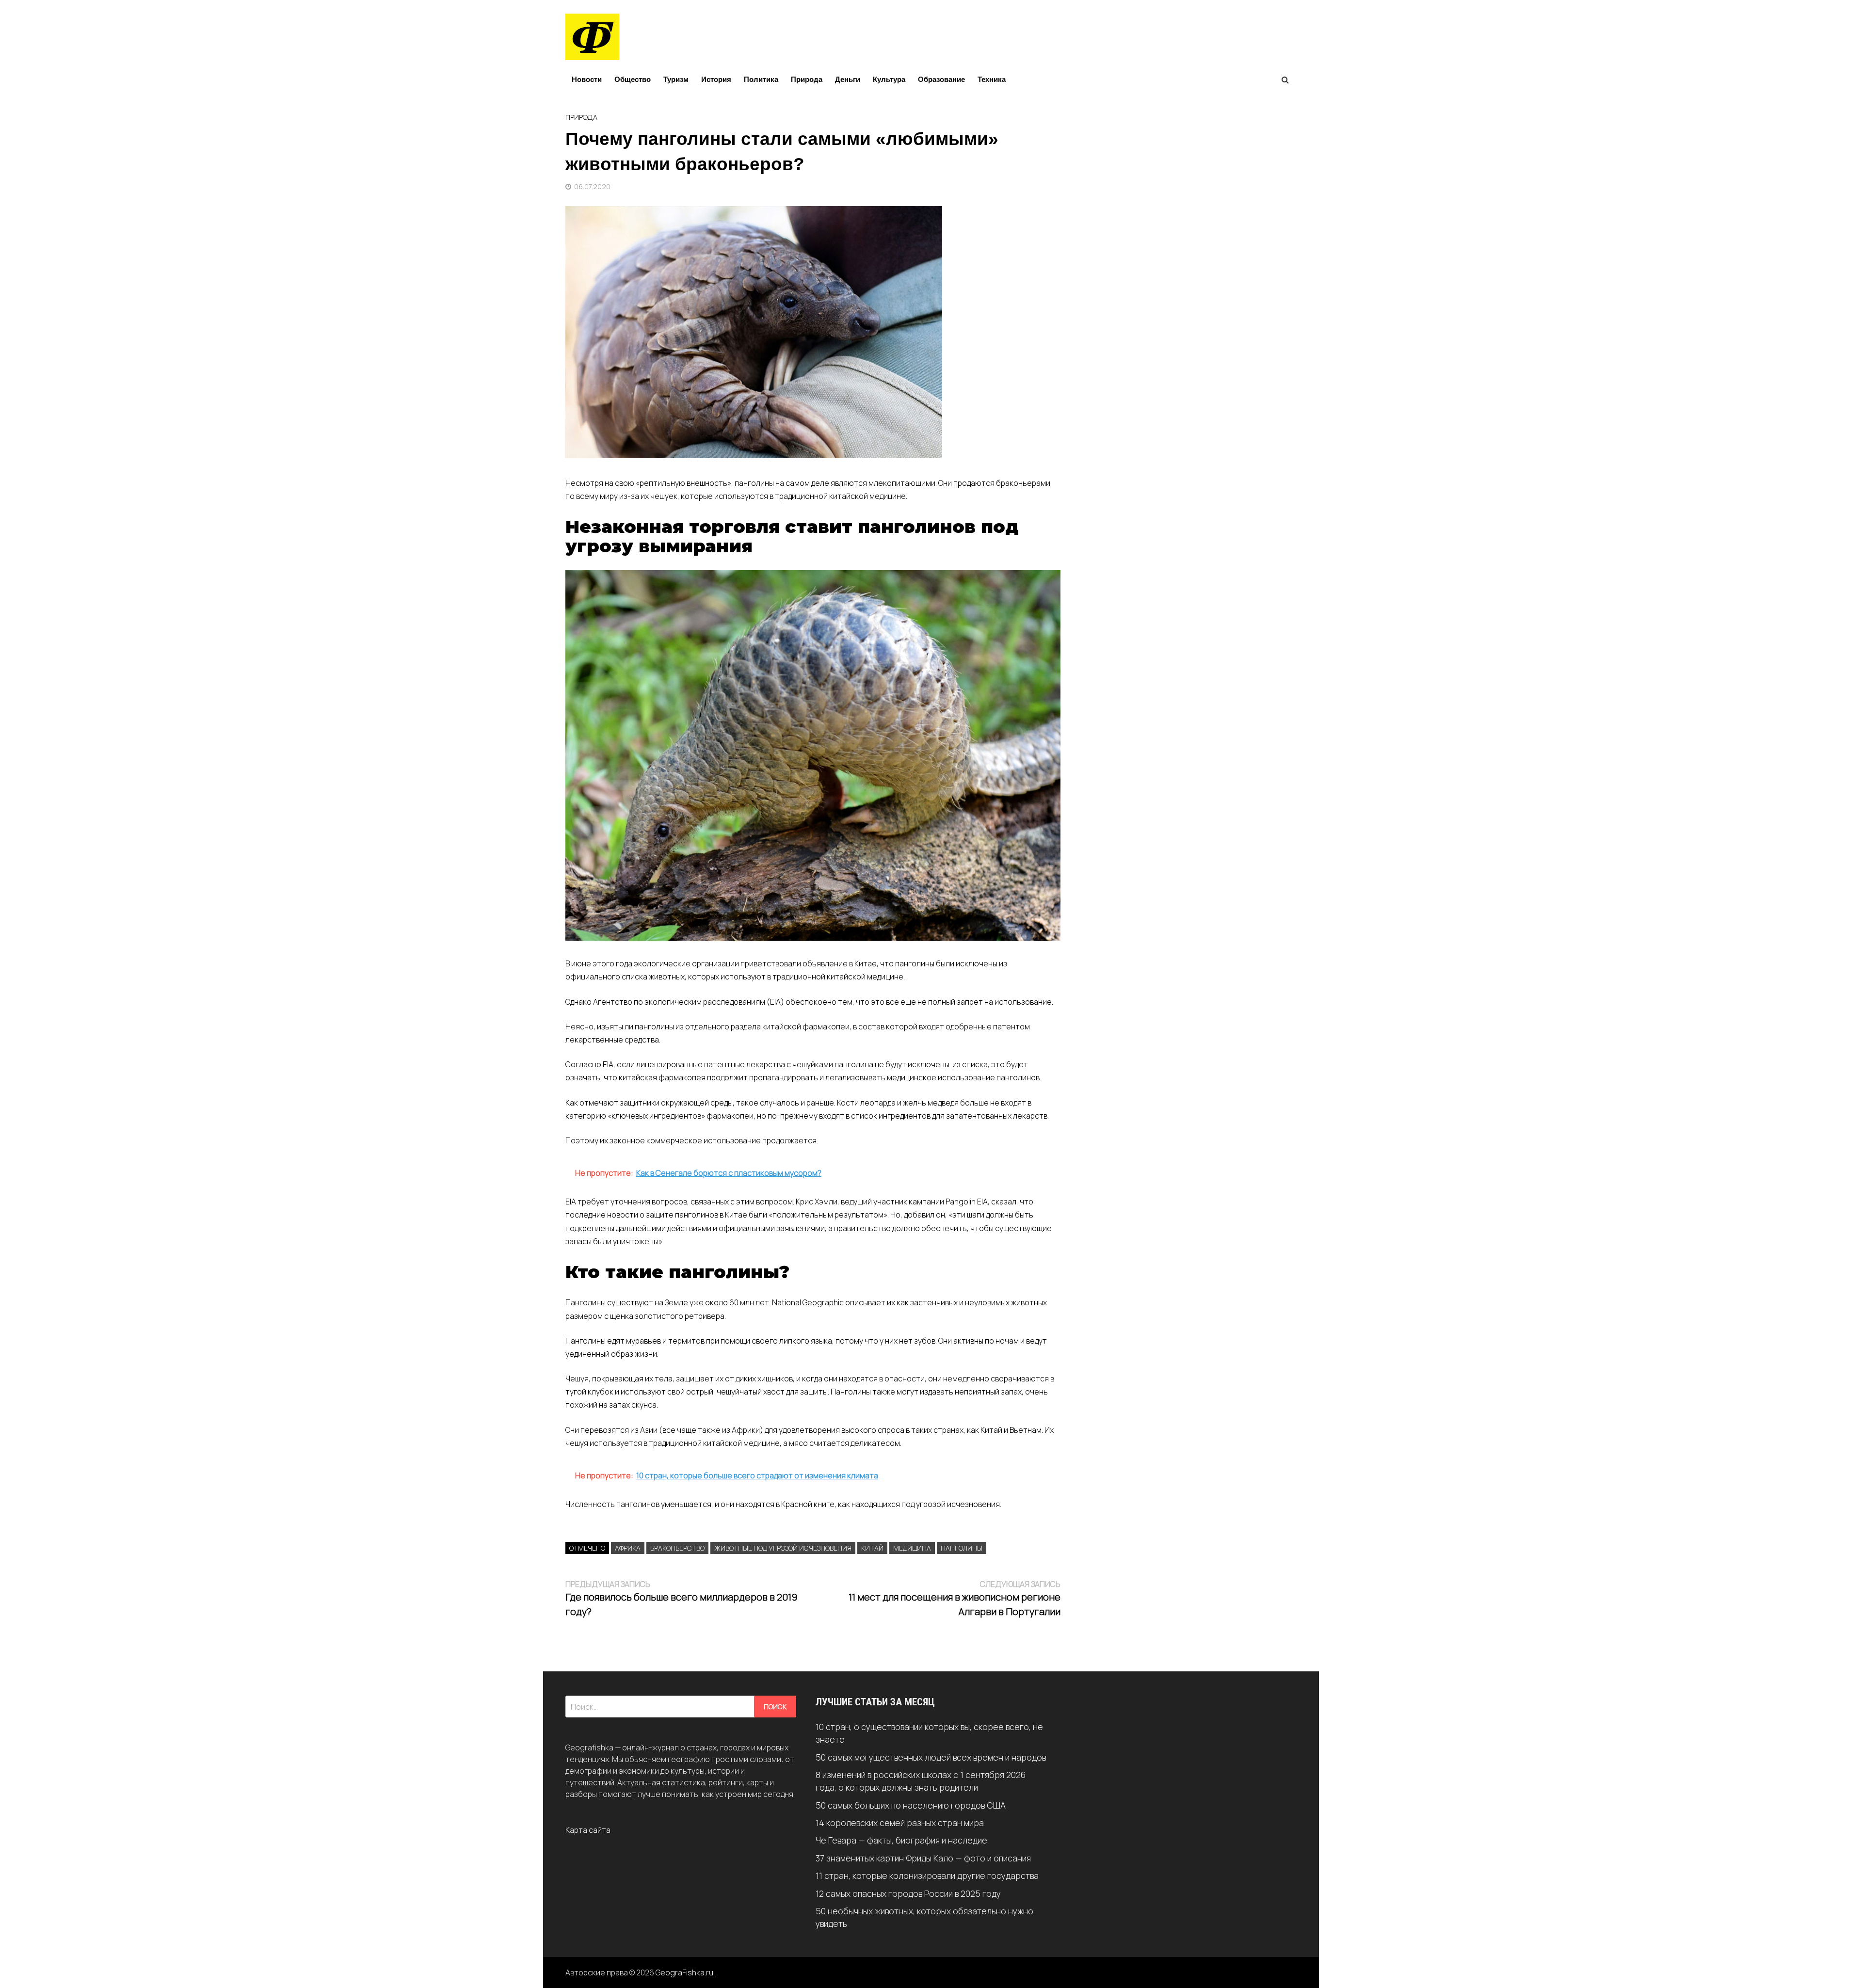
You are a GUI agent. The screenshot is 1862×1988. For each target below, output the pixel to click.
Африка (628, 1548)
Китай (872, 1548)
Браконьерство (677, 1548)
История (716, 79)
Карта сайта (588, 1830)
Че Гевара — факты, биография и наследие (901, 1840)
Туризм (676, 79)
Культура (889, 79)
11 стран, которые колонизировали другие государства (927, 1876)
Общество (633, 79)
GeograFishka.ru (684, 1972)
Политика (761, 79)
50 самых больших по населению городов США (911, 1805)
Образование (941, 79)
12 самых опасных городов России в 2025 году (908, 1893)
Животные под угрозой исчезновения (783, 1548)
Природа (807, 79)
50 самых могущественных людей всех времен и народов (931, 1757)
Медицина (912, 1548)
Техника (992, 79)
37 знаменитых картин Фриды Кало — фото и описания (923, 1858)
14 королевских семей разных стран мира (900, 1823)
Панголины (962, 1548)
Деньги (848, 79)
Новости (587, 79)
